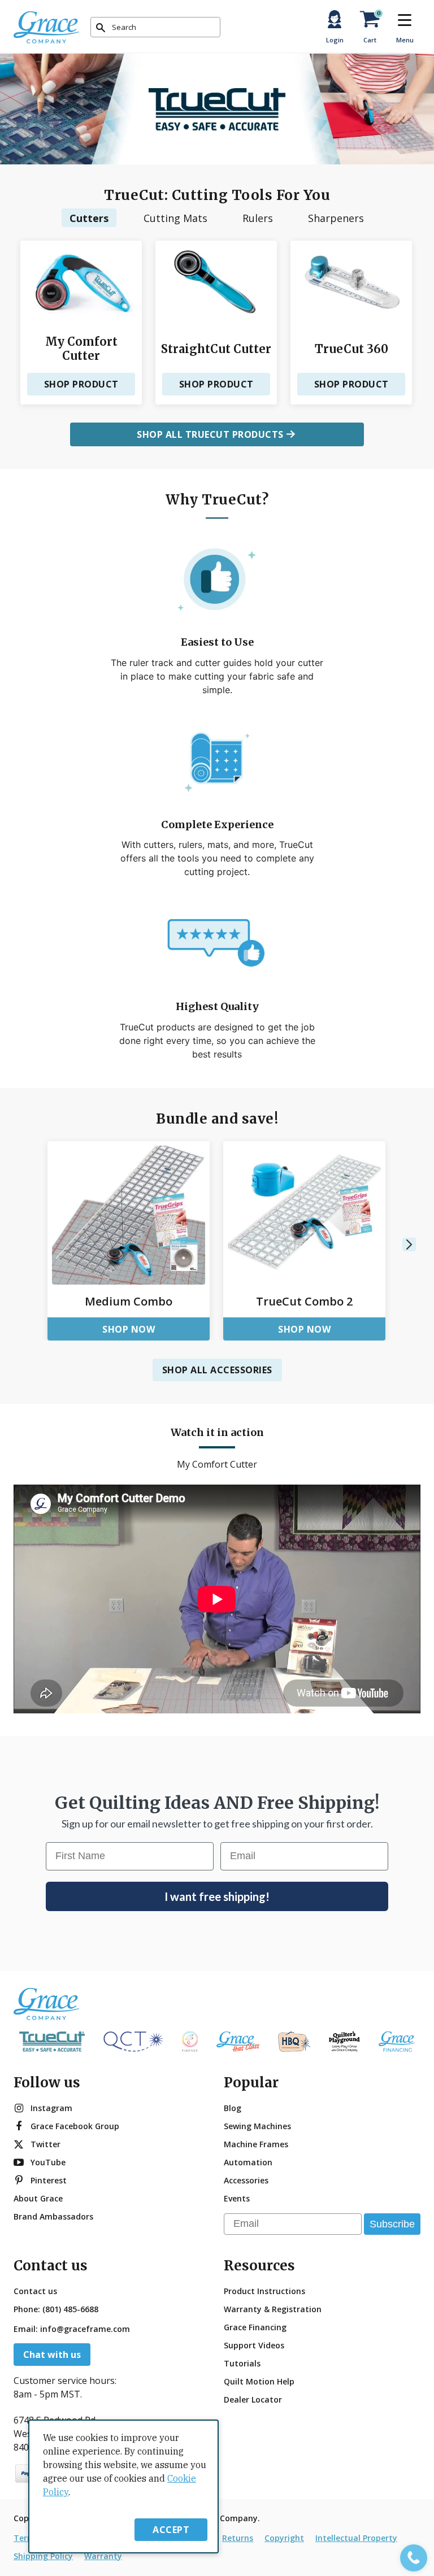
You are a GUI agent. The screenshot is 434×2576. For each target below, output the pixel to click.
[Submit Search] (101, 28)
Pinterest (49, 2180)
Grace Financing (255, 2327)
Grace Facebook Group (75, 2126)
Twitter (45, 2144)
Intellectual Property (356, 2538)
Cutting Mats (175, 218)
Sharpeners (336, 218)
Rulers (258, 218)
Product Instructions (264, 2291)
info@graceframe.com (85, 2329)
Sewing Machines (257, 2126)
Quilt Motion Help (259, 2381)
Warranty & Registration (273, 2309)
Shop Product (81, 384)
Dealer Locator (253, 2399)
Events (237, 2198)
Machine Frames (256, 2144)
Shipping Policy (43, 2556)
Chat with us (52, 2355)
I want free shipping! (217, 1896)
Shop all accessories (217, 1370)
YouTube (48, 2162)
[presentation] (409, 1245)
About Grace (38, 2198)
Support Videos (254, 2345)
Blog (233, 2108)
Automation (248, 2162)
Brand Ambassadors (53, 2216)
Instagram (51, 2108)
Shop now (129, 1329)
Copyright (284, 2538)
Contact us (35, 2291)
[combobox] (155, 27)
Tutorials (242, 2363)
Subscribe (392, 2224)
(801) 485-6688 (70, 2309)
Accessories (246, 2180)
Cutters (89, 218)
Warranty (103, 2556)
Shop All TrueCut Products (210, 434)
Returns (238, 2538)
